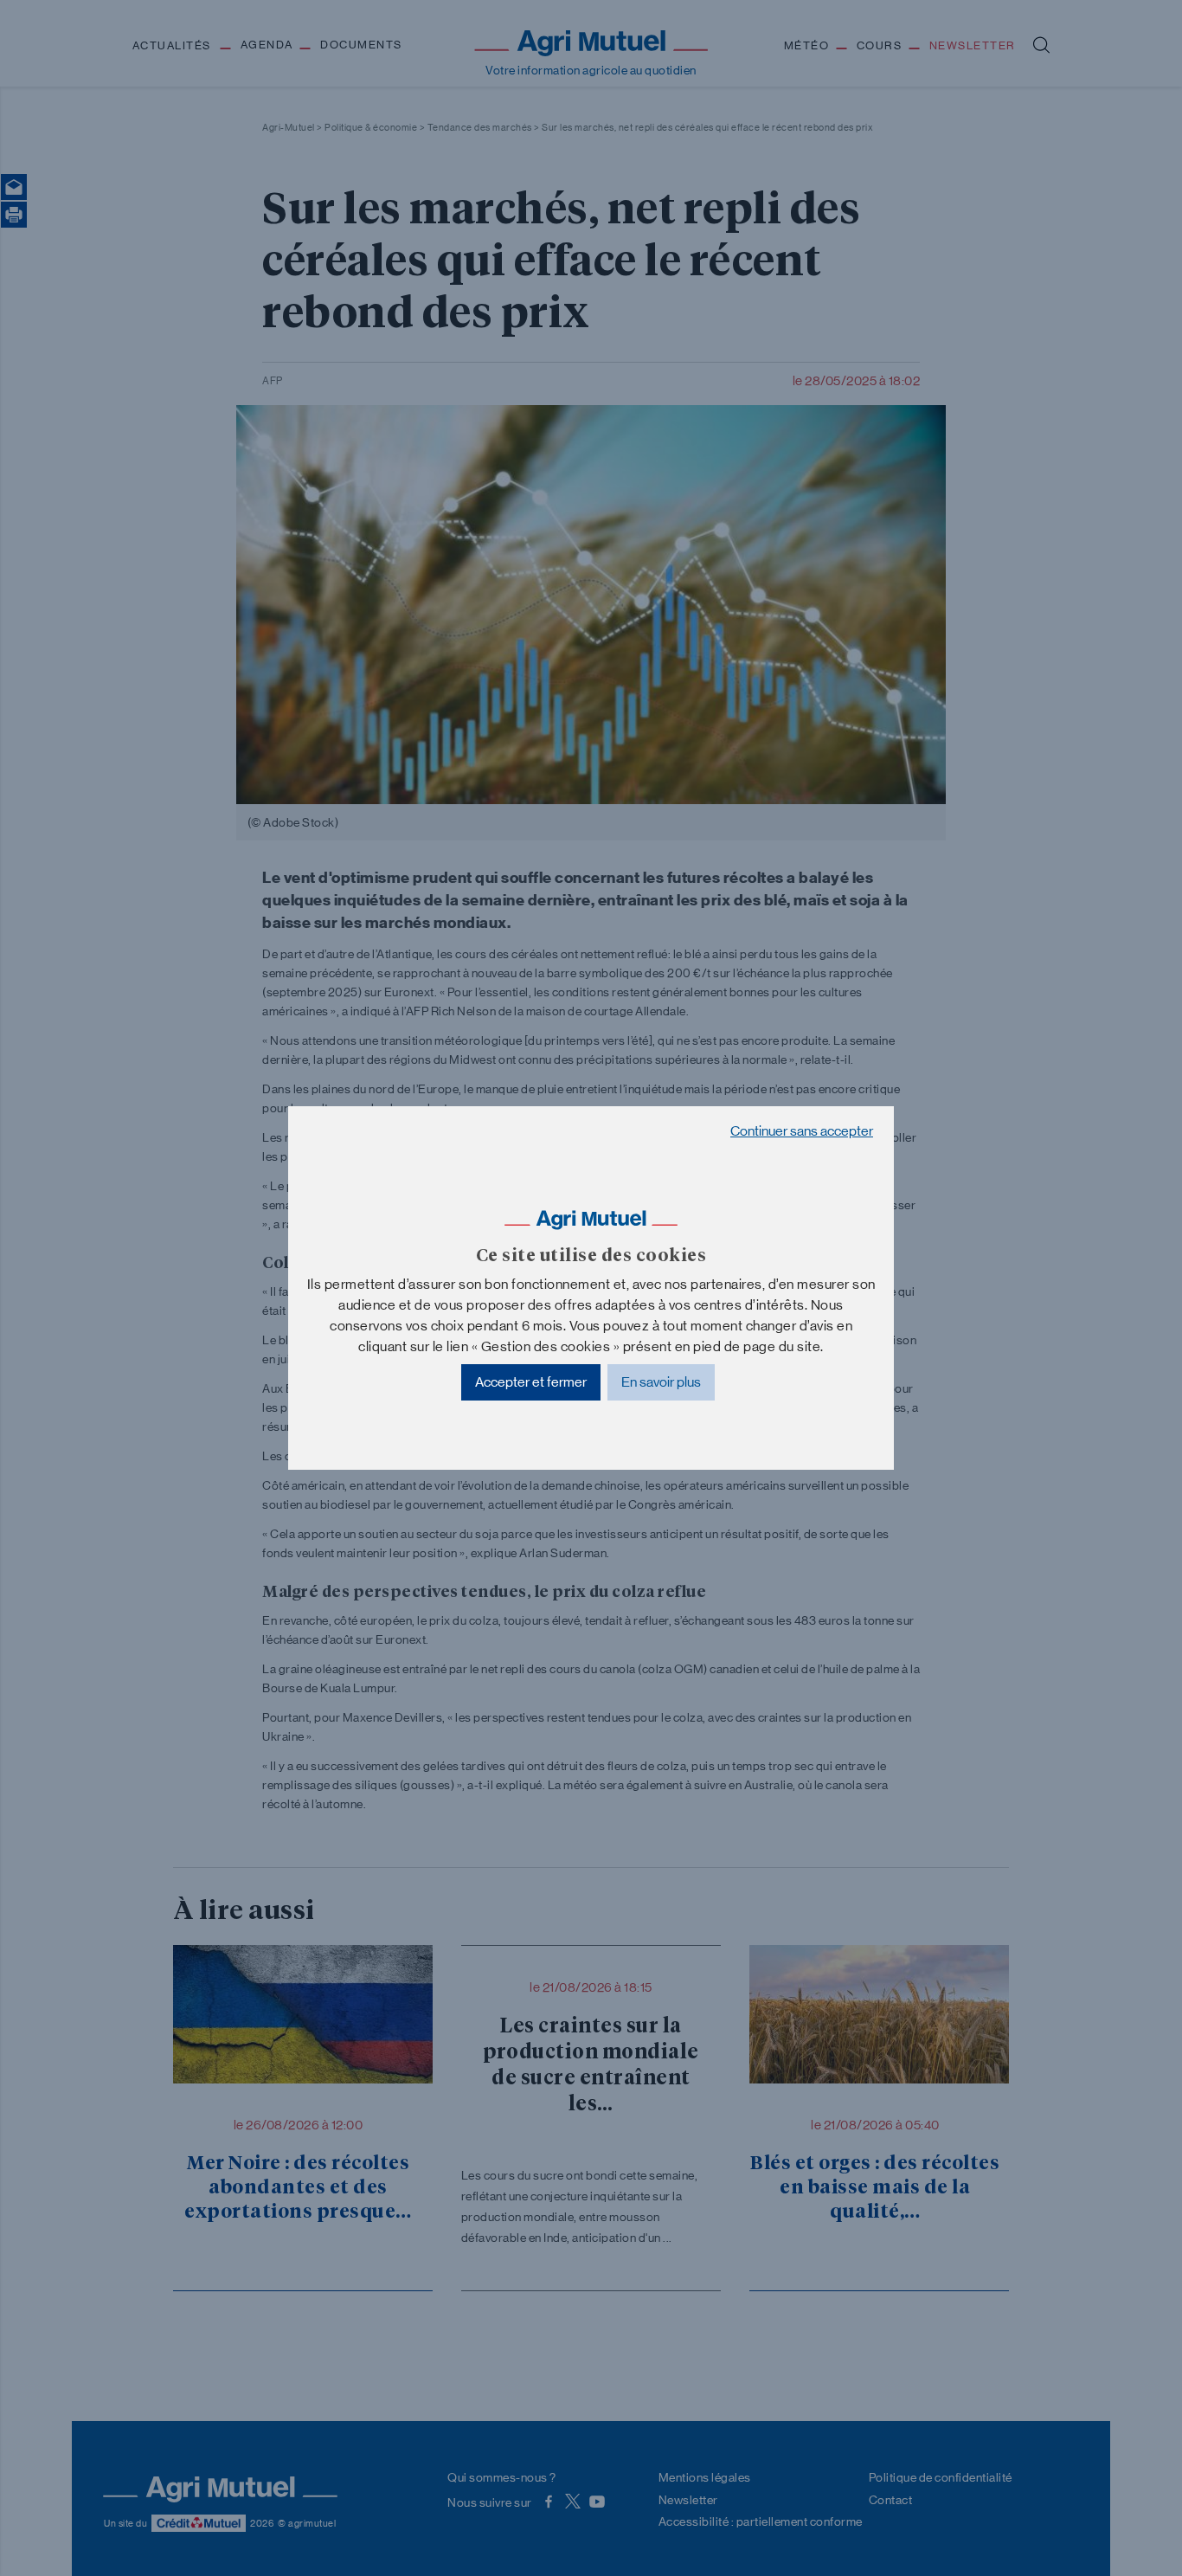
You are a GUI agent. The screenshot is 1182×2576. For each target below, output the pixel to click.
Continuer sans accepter (802, 1131)
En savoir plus (661, 1382)
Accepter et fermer (531, 1382)
